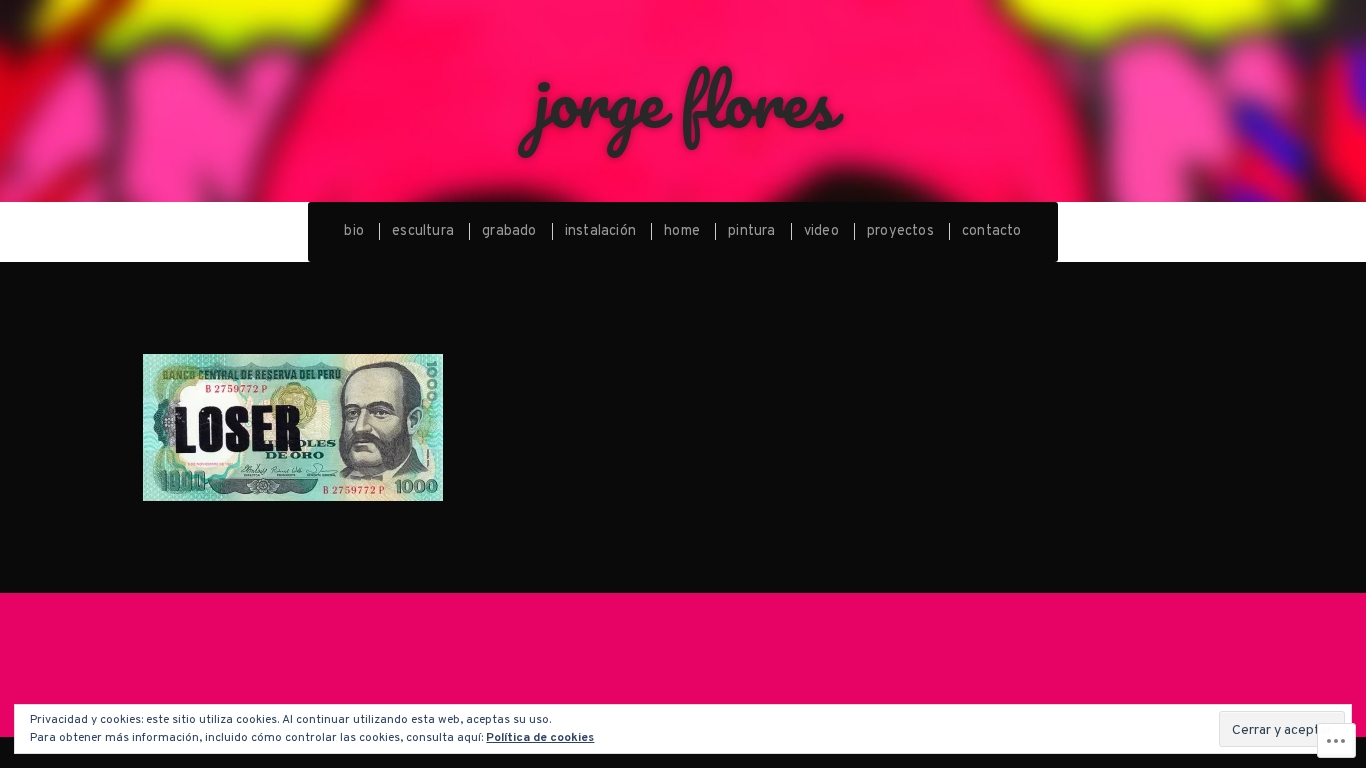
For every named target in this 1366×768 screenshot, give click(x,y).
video (821, 231)
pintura (751, 231)
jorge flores (683, 100)
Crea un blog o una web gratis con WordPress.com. (683, 665)
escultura (423, 231)
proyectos (900, 231)
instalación (600, 231)
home (682, 231)
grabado (509, 231)
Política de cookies (540, 738)
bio (354, 231)
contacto (992, 231)
